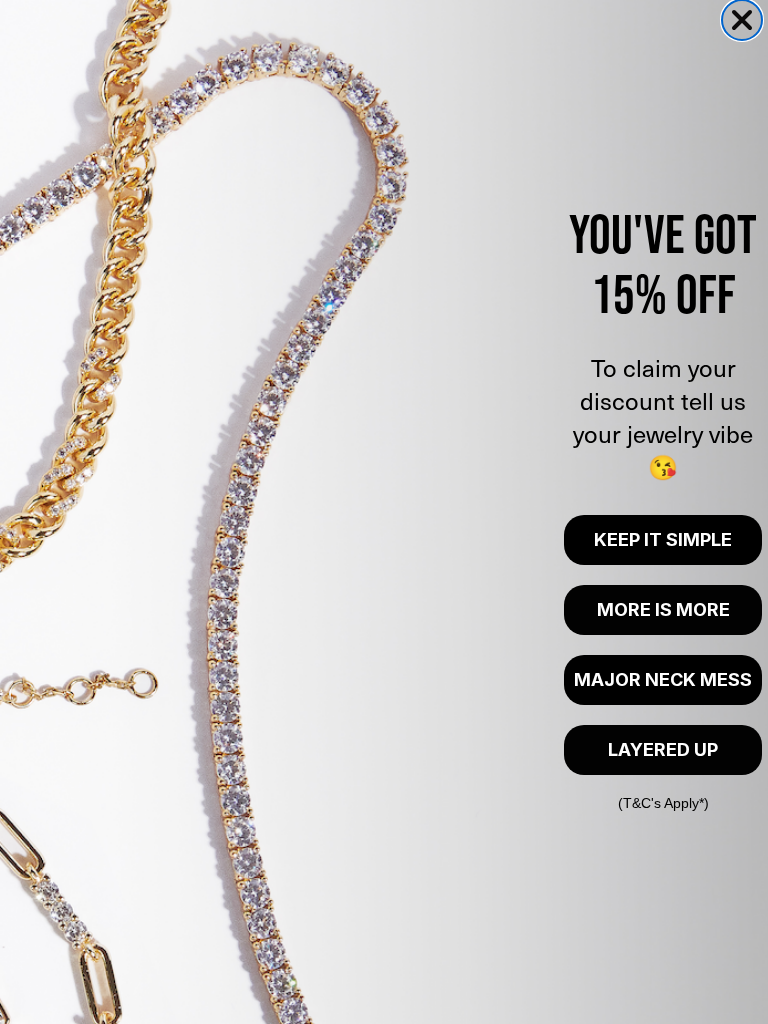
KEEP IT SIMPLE (663, 539)
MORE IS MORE (663, 609)
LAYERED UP (663, 749)
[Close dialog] (742, 20)
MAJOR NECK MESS (663, 679)
